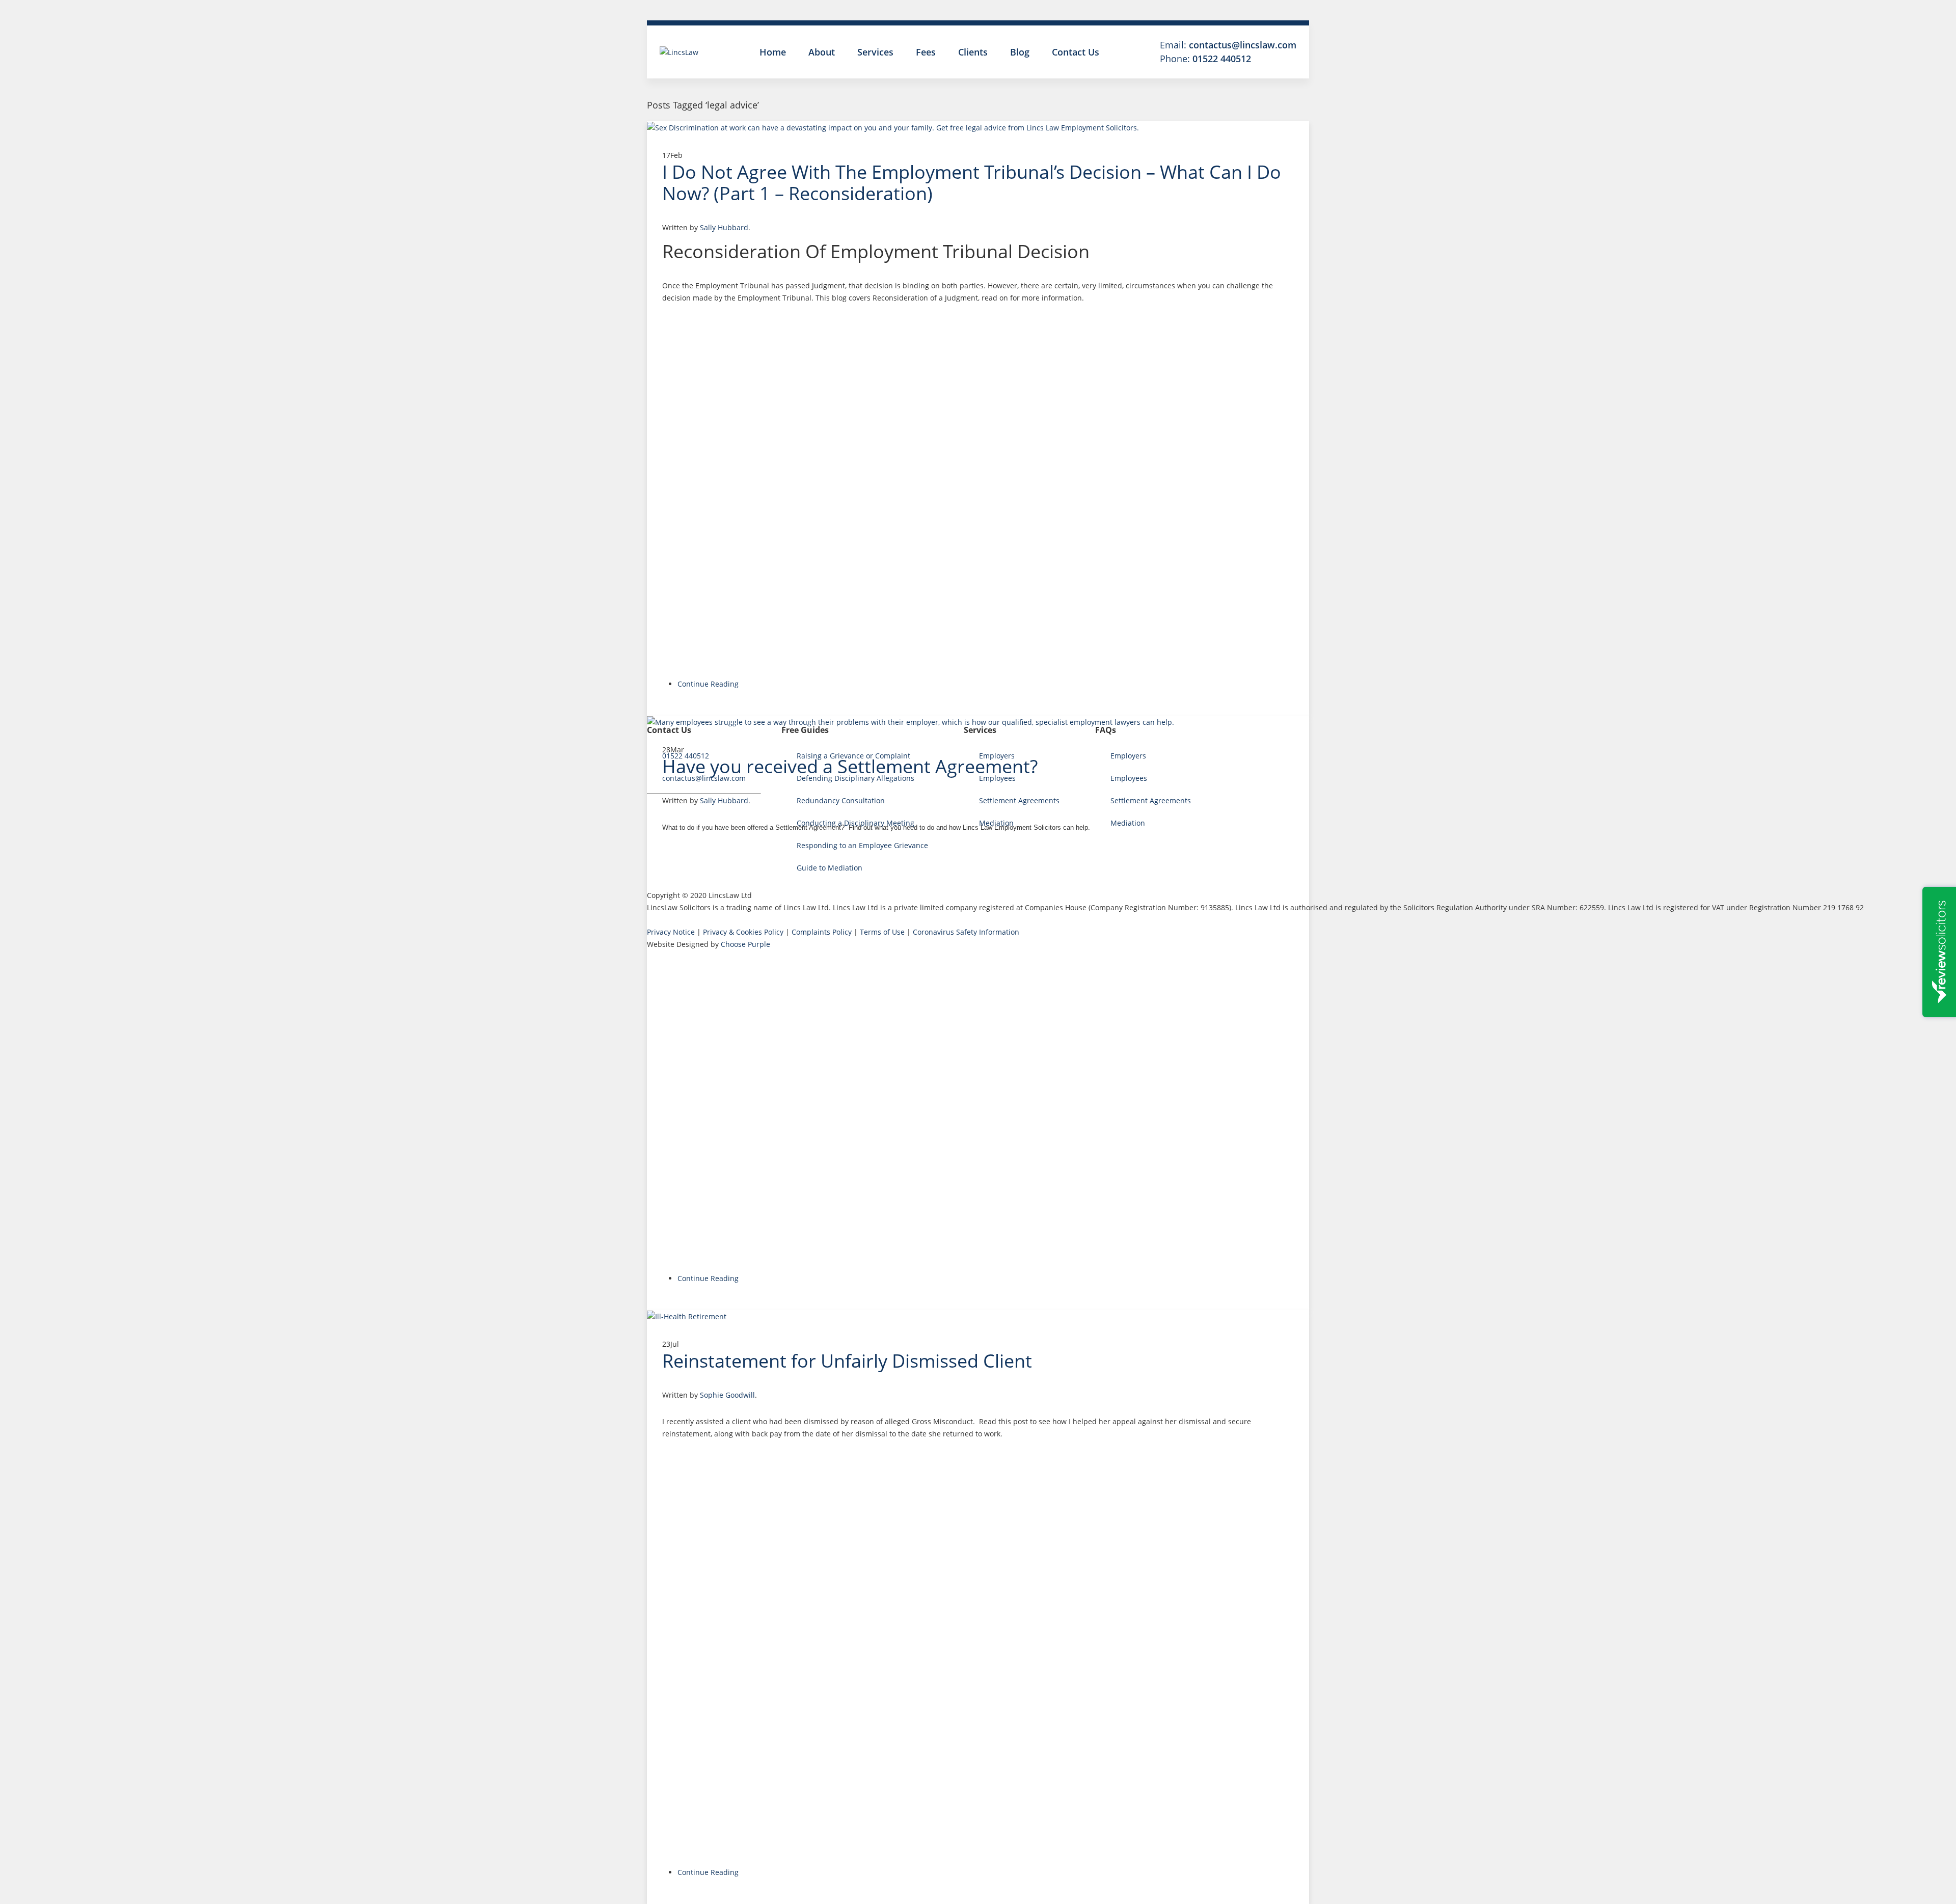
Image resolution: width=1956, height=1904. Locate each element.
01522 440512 (1222, 59)
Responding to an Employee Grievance (862, 845)
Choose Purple (745, 944)
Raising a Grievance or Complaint (853, 756)
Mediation (996, 823)
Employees (997, 778)
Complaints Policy (822, 932)
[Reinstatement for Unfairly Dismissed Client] (978, 1316)
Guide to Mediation (830, 868)
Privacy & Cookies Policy (743, 932)
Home (773, 52)
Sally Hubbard (724, 227)
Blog (1020, 52)
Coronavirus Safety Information (966, 932)
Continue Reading (708, 684)
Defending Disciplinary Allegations (855, 778)
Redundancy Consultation (841, 800)
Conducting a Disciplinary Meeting (855, 823)
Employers (997, 756)
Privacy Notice (671, 932)
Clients (973, 52)
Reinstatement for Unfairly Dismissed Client (847, 1361)
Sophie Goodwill (727, 1395)
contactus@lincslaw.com (1243, 45)
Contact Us (1076, 52)
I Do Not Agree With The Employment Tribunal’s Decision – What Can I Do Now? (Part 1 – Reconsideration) (972, 183)
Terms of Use (882, 932)
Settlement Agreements (1019, 800)
